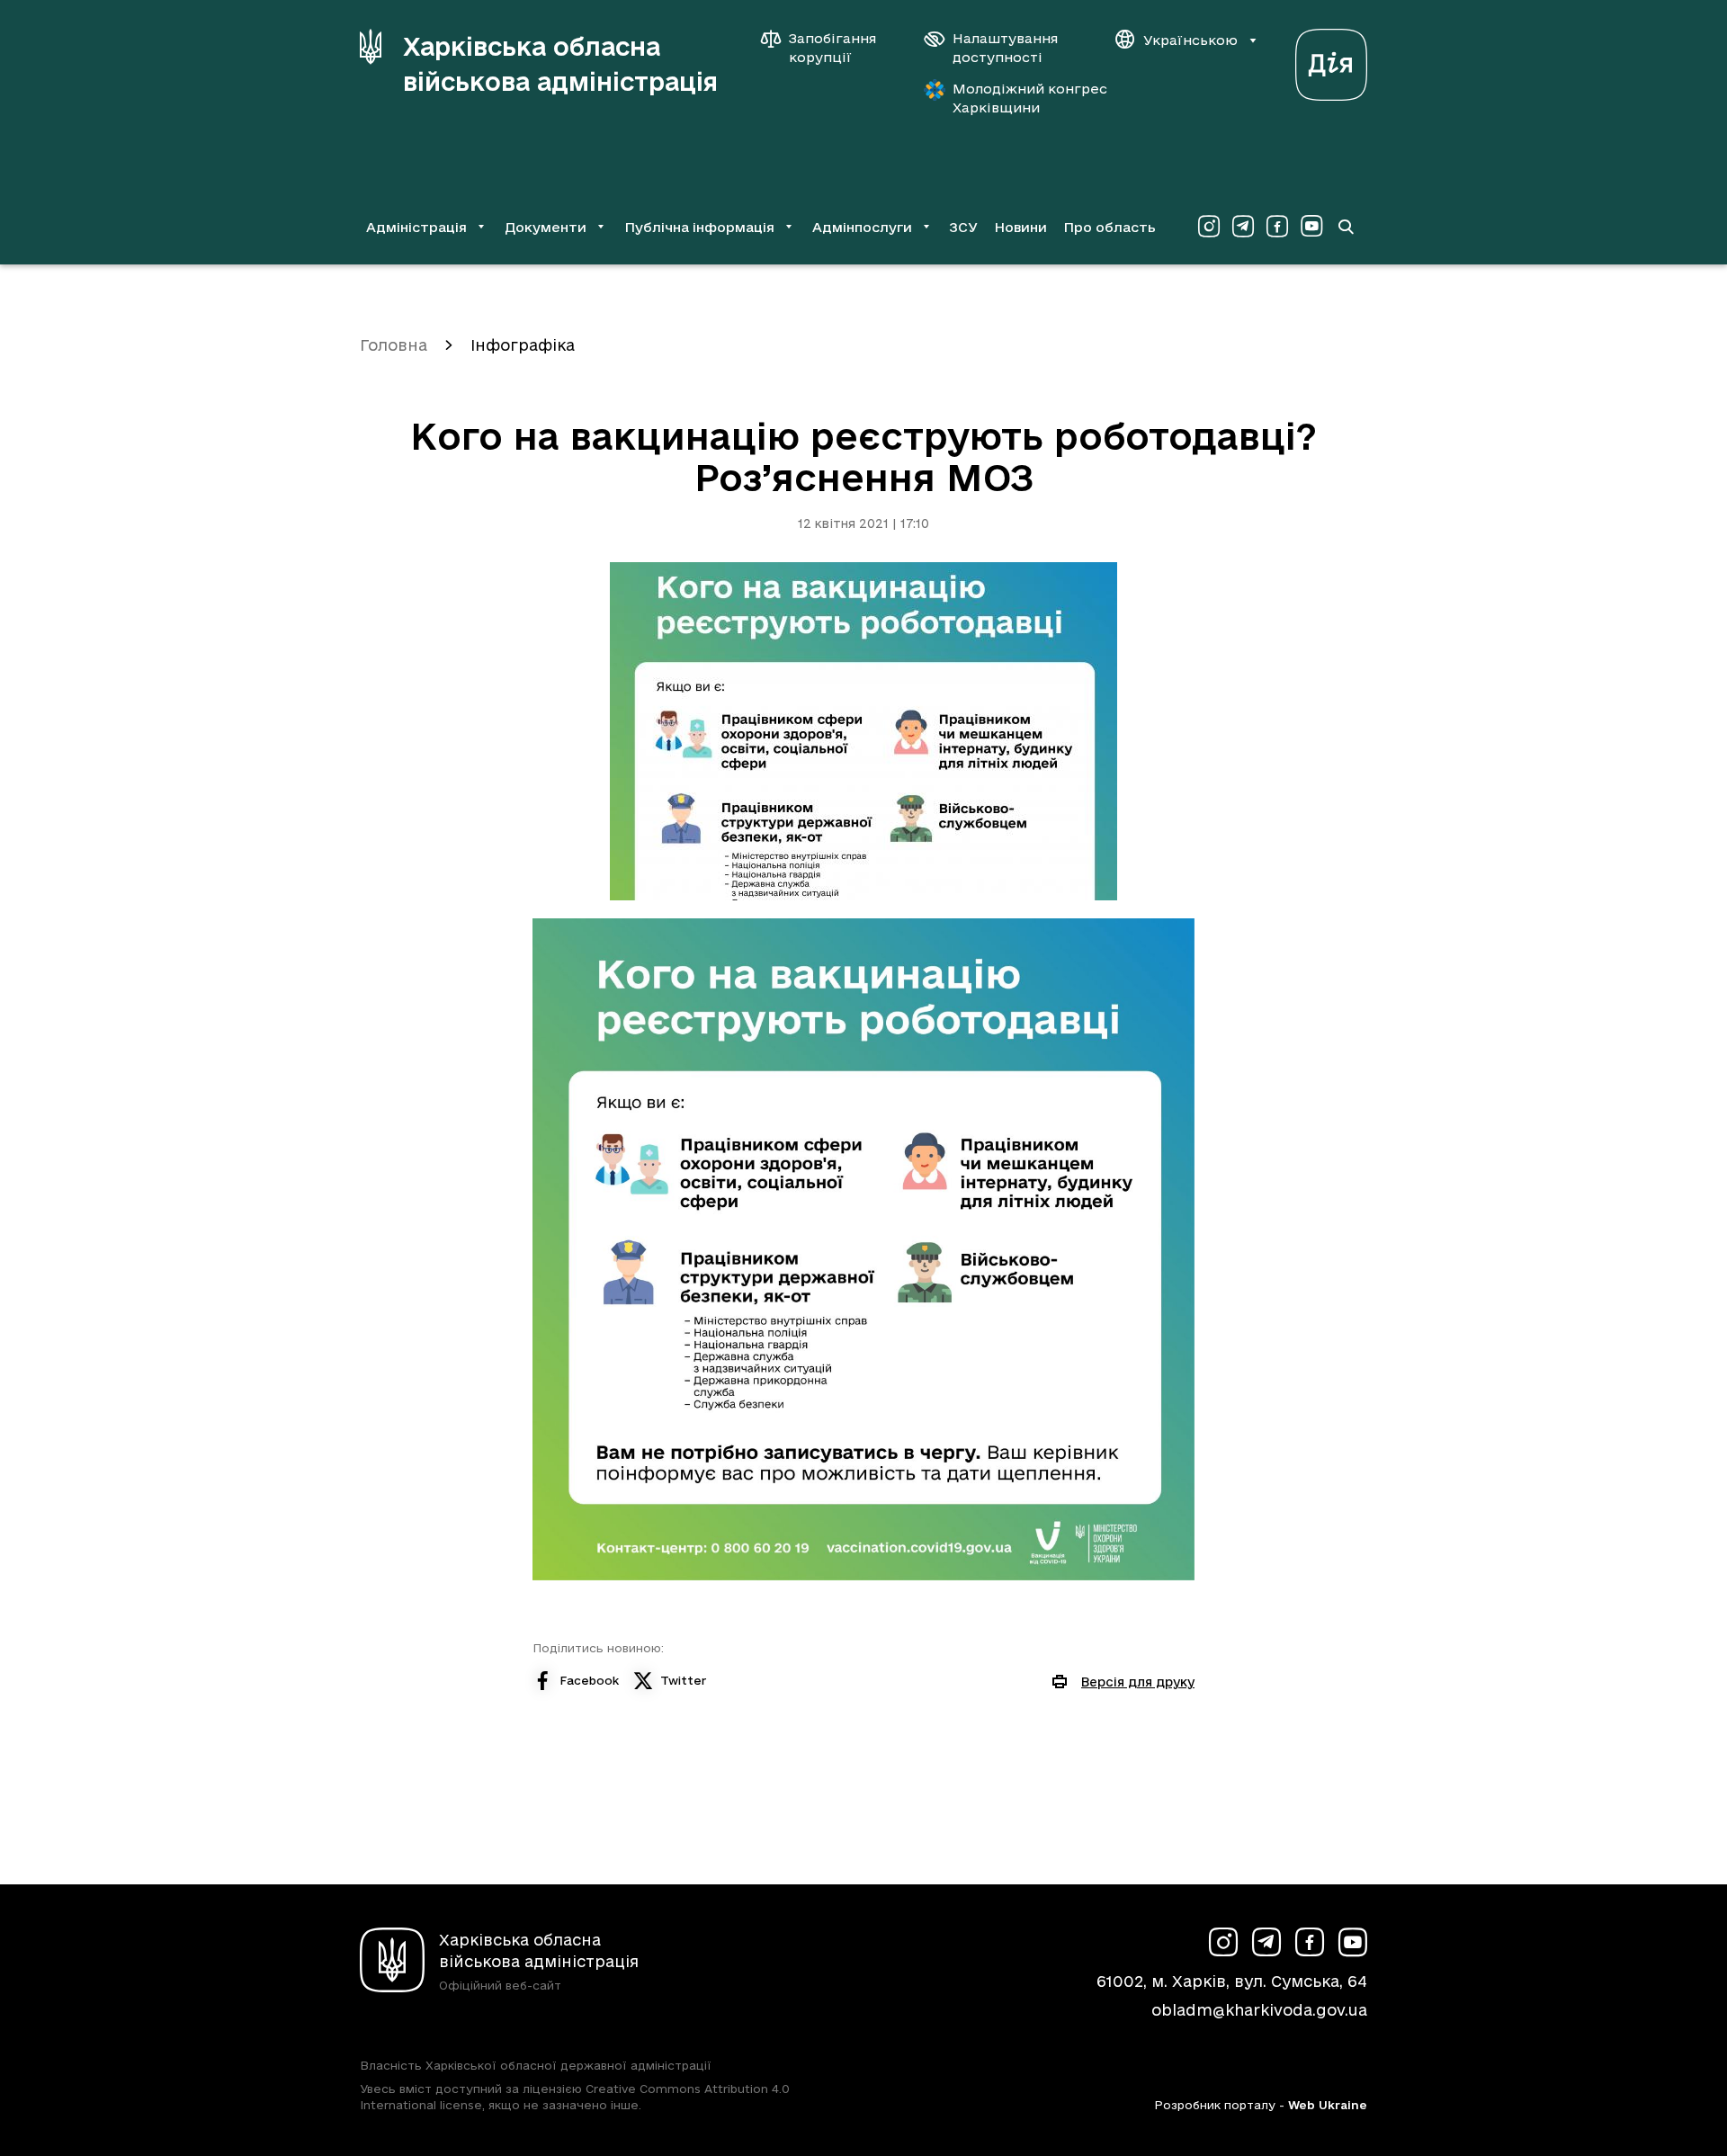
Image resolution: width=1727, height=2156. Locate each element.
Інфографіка (523, 345)
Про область (1110, 227)
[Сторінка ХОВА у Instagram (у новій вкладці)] (1209, 227)
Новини (1020, 227)
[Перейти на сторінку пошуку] (1346, 227)
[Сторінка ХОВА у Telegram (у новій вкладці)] (1243, 227)
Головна (394, 345)
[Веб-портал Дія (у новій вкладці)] (1331, 60)
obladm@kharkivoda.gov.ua (1259, 2010)
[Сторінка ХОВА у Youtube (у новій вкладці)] (1311, 227)
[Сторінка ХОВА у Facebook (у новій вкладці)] (1277, 227)
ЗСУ (963, 227)
